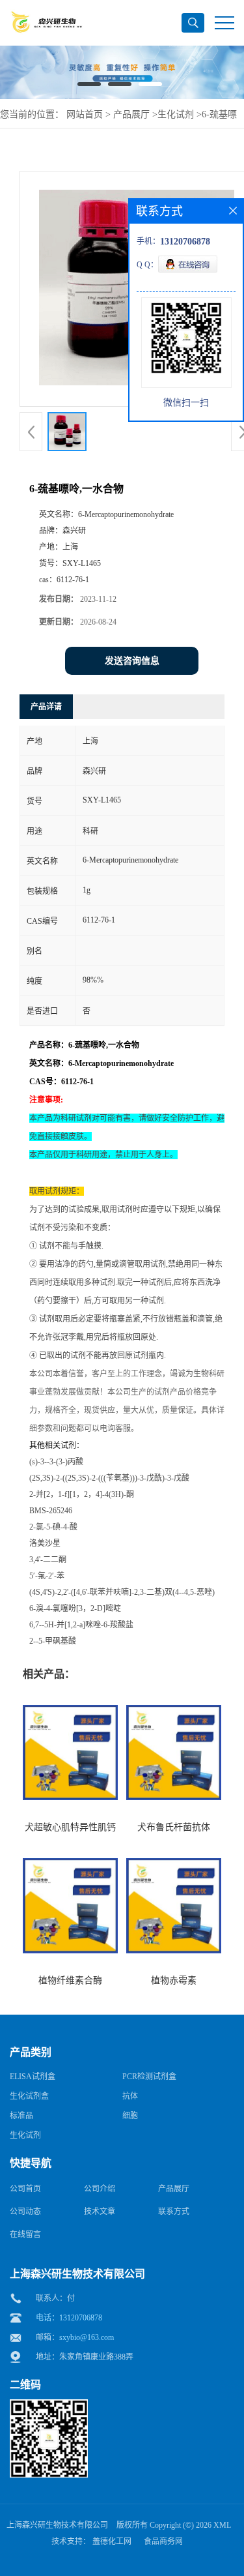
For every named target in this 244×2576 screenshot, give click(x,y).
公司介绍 (100, 2189)
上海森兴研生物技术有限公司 (57, 2525)
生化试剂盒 (29, 2096)
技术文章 (100, 2212)
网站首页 (85, 114)
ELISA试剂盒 (33, 2077)
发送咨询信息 (132, 661)
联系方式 (174, 2212)
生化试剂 (176, 114)
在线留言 (25, 2234)
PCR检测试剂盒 (149, 2077)
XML (222, 2525)
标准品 (21, 2116)
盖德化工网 (112, 2541)
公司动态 (25, 2212)
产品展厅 (131, 114)
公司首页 (25, 2189)
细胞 (130, 2116)
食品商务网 (163, 2541)
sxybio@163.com (87, 2337)
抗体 (130, 2096)
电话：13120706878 (69, 2318)
